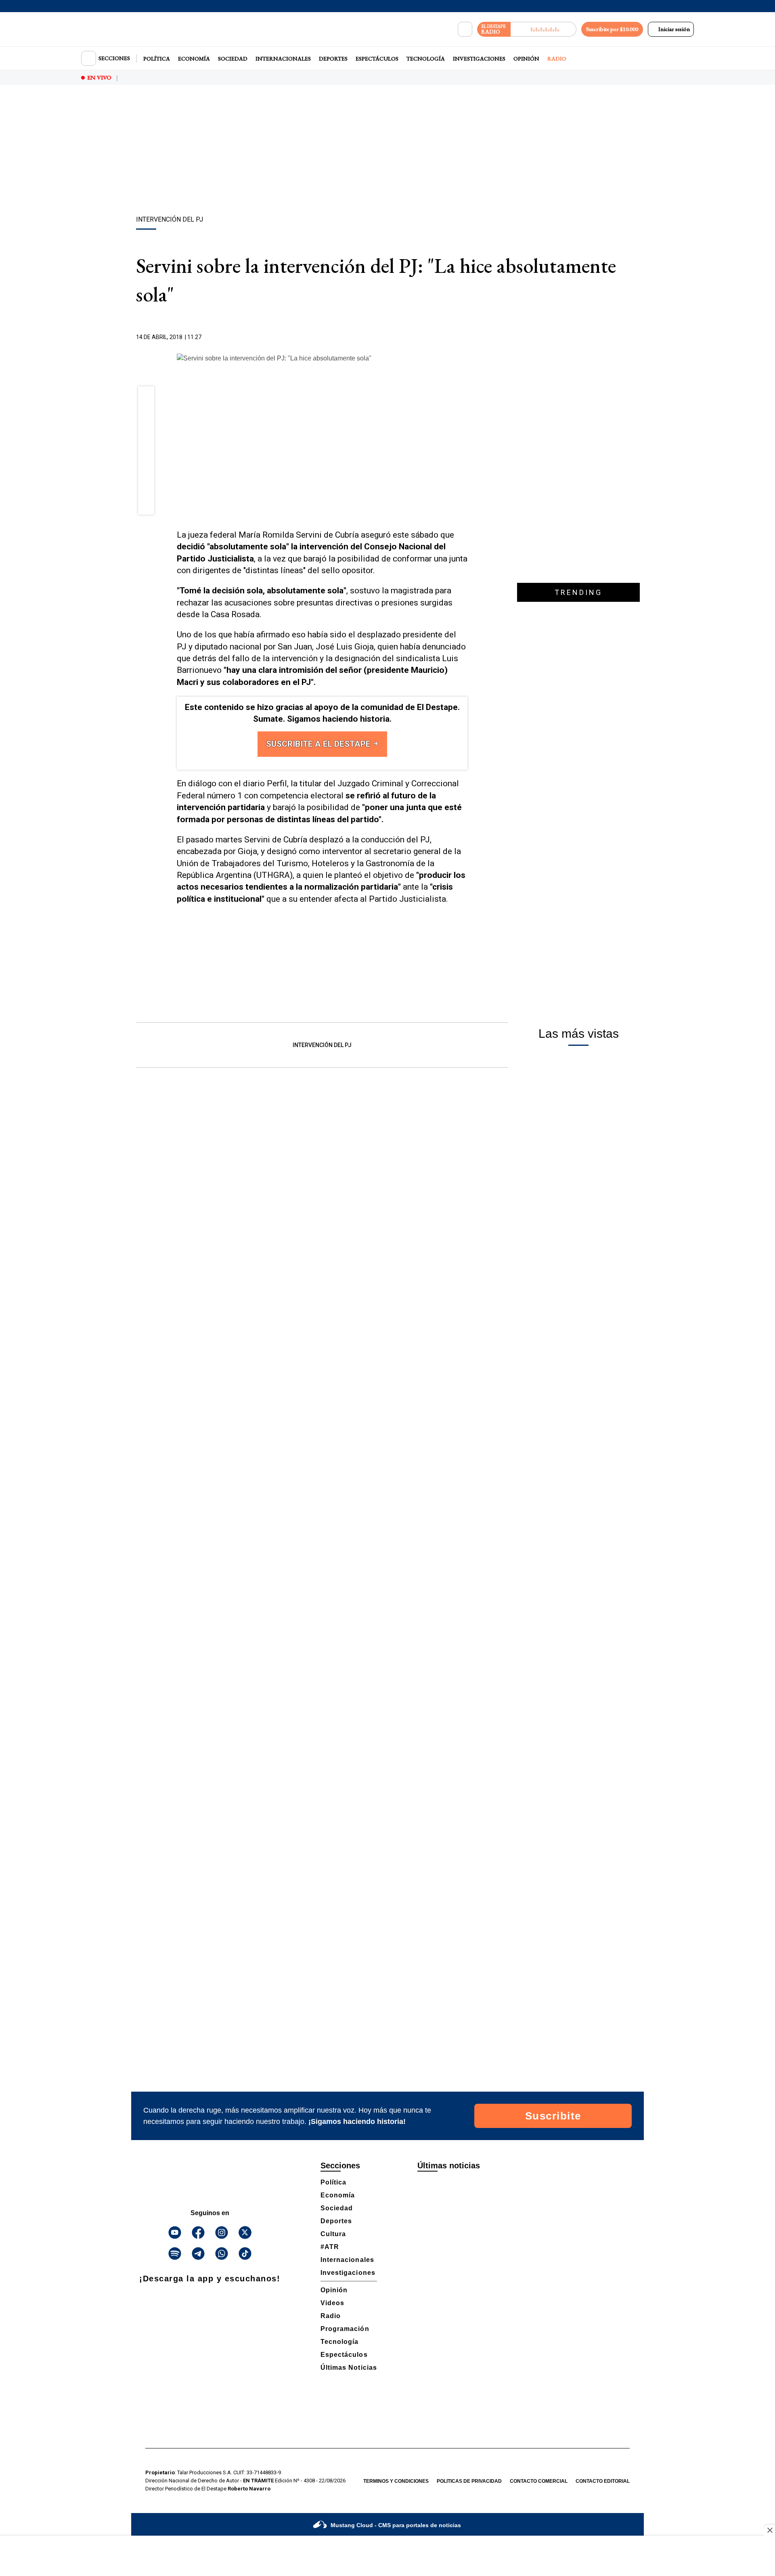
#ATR (330, 2247)
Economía (194, 59)
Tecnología (426, 59)
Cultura (333, 2234)
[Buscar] (465, 29)
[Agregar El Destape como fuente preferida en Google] (465, 337)
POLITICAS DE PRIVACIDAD (469, 2481)
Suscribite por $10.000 (612, 29)
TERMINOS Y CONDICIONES (396, 2481)
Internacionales (283, 59)
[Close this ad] (769, 2530)
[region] (387, 151)
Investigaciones (479, 59)
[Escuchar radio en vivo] (544, 29)
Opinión (526, 59)
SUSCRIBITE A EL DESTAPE (319, 744)
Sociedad (233, 59)
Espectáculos (377, 59)
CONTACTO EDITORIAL (603, 2481)
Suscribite (553, 2116)
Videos (332, 2303)
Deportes (333, 59)
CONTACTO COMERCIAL (539, 2481)
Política (157, 59)
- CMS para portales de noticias (396, 2525)
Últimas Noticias (349, 2368)
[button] (146, 397)
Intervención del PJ (322, 1045)
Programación (345, 2329)
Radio (557, 59)
